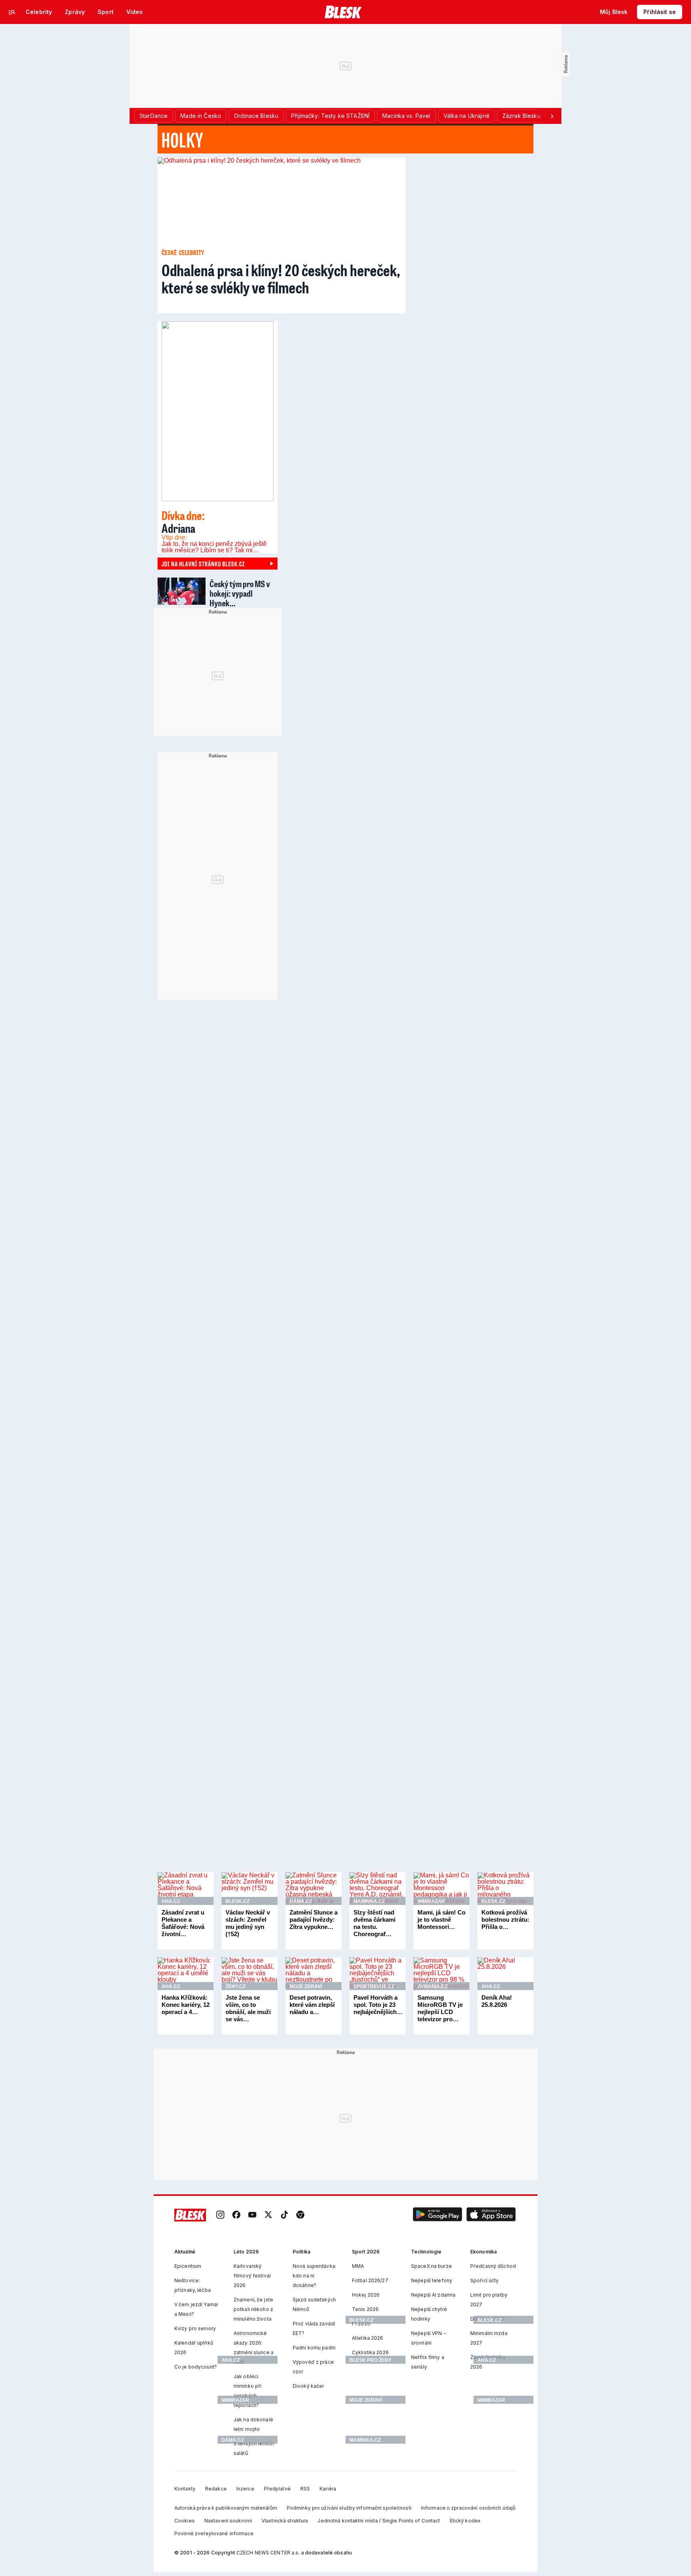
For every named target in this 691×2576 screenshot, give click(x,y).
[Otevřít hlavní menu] (12, 12)
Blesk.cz (238, 1901)
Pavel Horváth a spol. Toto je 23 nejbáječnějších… (378, 2005)
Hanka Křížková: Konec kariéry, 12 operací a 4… (186, 2005)
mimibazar (235, 2400)
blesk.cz (361, 2320)
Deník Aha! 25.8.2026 (497, 2001)
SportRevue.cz (374, 1986)
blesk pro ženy (370, 2360)
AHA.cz (171, 1901)
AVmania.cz (432, 1986)
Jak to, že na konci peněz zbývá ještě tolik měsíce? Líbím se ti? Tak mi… (214, 547)
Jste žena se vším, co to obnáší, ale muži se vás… (248, 2008)
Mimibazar (431, 1901)
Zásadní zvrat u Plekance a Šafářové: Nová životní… (183, 1923)
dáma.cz (233, 2440)
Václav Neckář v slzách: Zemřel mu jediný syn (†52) (248, 1923)
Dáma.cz (301, 1901)
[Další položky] (552, 116)
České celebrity (183, 252)
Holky (183, 139)
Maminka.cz (369, 1901)
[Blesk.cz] (343, 12)
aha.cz (231, 2360)
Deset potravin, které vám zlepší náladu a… (312, 2005)
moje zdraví (366, 2400)
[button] (437, 2215)
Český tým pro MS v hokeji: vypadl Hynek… (240, 593)
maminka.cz (365, 2440)
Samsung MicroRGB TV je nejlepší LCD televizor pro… (440, 2008)
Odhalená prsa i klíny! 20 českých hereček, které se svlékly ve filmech (281, 278)
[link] (220, 2215)
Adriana (183, 522)
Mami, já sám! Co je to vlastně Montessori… (441, 1920)
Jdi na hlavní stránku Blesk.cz (203, 564)
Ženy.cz (236, 1986)
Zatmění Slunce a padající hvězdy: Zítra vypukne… (314, 1920)
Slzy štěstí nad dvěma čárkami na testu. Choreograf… (374, 1923)
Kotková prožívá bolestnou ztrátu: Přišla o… (505, 1920)
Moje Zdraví (306, 1986)
